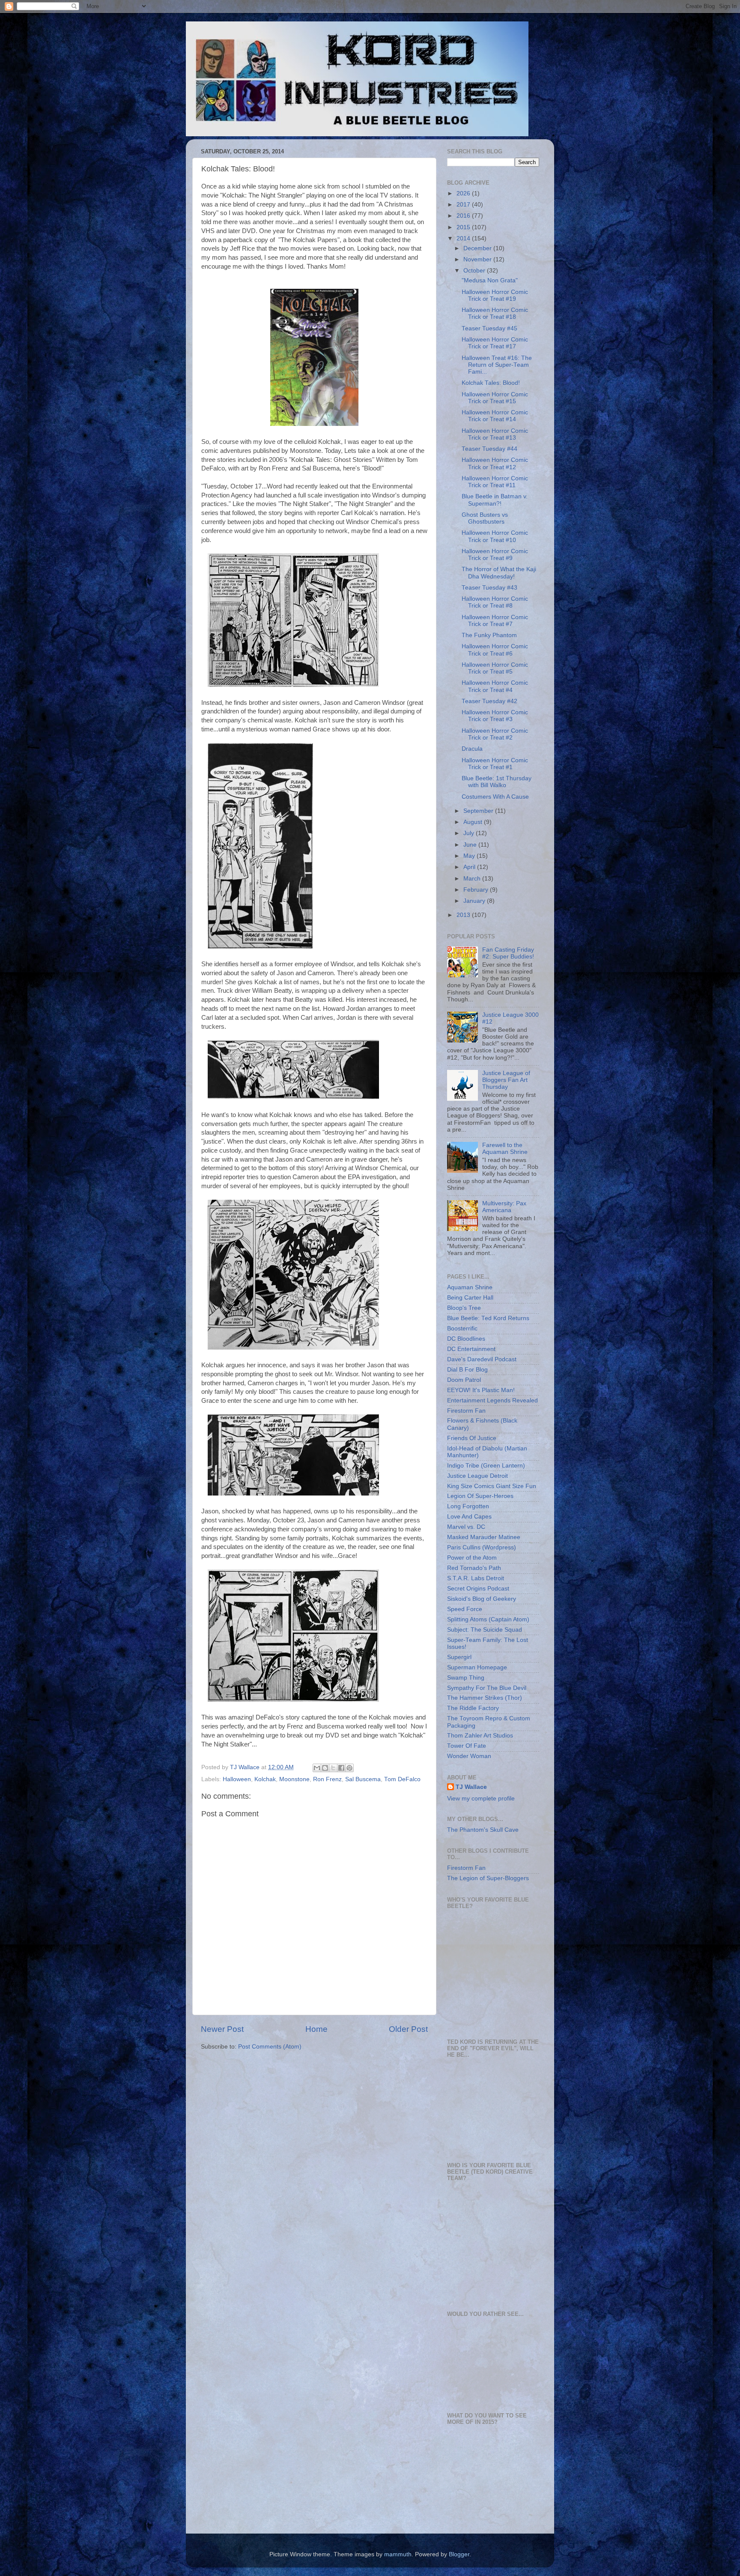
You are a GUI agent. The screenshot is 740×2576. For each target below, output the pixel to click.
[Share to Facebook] (341, 1768)
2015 (464, 227)
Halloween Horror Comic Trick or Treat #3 (495, 716)
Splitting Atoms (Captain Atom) (488, 1619)
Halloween (237, 1779)
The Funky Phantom (489, 635)
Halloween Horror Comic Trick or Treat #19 (495, 295)
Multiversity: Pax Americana (504, 1207)
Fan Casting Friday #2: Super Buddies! (508, 953)
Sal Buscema (363, 1779)
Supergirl (459, 1657)
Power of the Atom (472, 1558)
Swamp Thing (466, 1678)
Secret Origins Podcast (478, 1589)
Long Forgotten (468, 1506)
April (470, 867)
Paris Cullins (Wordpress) (482, 1547)
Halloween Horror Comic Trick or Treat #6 (495, 650)
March (473, 879)
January (475, 901)
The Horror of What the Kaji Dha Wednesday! (499, 573)
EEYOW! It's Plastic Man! (481, 1390)
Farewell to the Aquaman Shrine (505, 1149)
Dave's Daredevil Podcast (482, 1359)
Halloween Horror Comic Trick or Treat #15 (495, 398)
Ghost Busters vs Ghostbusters (485, 518)
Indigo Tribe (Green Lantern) (486, 1466)
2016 (464, 216)
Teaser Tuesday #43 (489, 588)
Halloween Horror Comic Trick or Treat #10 (495, 536)
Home (316, 2029)
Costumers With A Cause (495, 797)
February (477, 890)
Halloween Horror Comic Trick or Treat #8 (495, 602)
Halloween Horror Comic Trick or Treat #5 (495, 668)
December (478, 248)
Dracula (472, 749)
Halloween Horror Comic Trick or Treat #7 (495, 621)
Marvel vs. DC (466, 1527)
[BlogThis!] (325, 1768)
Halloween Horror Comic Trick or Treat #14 (495, 416)
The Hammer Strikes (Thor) (485, 1698)
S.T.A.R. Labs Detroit (476, 1578)
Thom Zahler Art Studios (480, 1736)
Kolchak (265, 1779)
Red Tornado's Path (474, 1568)
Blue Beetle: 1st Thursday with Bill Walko (497, 782)
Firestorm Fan (466, 1411)
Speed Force (465, 1609)
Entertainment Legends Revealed (492, 1400)
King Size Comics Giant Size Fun (492, 1486)
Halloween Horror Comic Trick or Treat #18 (495, 313)
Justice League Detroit (477, 1476)
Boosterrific (462, 1328)
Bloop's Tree (464, 1308)
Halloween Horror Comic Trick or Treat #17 (495, 343)
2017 (464, 205)
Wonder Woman (469, 1756)
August (474, 822)
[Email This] (317, 1768)
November (478, 259)
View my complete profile (481, 1799)
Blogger (459, 2554)
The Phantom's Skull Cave (483, 1830)
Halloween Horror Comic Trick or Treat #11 (495, 482)
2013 (464, 915)
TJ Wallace (471, 1787)
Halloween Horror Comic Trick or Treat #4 (495, 686)
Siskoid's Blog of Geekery (482, 1599)
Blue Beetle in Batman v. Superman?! (495, 500)
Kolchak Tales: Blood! (491, 383)
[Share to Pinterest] (349, 1768)
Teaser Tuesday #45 (489, 328)
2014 (464, 238)
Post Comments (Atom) (270, 2047)
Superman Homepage (477, 1667)
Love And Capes (469, 1517)
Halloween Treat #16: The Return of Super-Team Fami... (497, 365)
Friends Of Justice (472, 1438)
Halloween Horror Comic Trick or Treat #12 (495, 463)
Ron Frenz (327, 1779)
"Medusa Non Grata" (490, 280)
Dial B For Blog (467, 1370)
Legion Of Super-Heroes (480, 1496)
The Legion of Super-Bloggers (488, 1878)
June (471, 845)
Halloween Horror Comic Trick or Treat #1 (495, 764)
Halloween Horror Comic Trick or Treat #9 (495, 555)
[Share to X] (333, 1768)
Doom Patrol (464, 1380)
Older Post (408, 2029)
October (475, 271)
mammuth (398, 2554)
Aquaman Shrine (470, 1287)
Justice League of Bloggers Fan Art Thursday (506, 1080)
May (470, 856)
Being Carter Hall (470, 1298)
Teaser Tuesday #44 (489, 449)
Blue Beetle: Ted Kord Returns (488, 1318)
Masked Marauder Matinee (484, 1537)
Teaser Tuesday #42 (489, 701)
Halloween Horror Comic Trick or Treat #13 (495, 434)
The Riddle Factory (473, 1708)
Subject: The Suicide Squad (485, 1630)
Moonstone (294, 1779)
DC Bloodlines (466, 1339)
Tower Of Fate (467, 1746)
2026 (464, 193)
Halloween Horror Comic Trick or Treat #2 (495, 734)
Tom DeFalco (402, 1779)
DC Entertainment (471, 1349)
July (470, 833)
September (479, 811)
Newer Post (222, 2029)
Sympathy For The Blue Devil (487, 1688)
